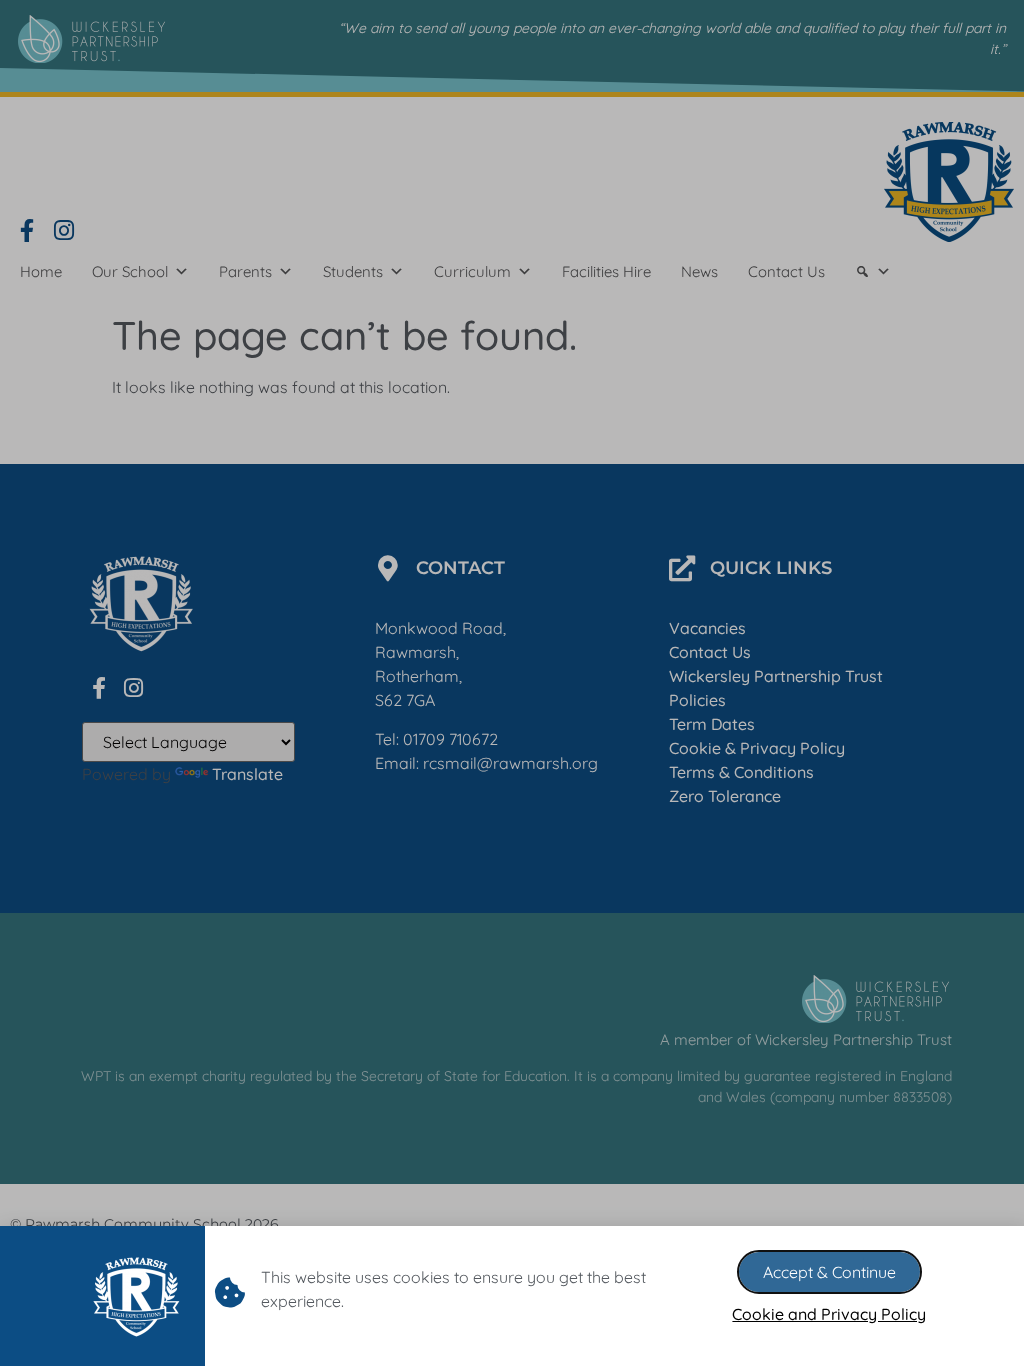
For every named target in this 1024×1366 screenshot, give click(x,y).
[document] (512, 683)
